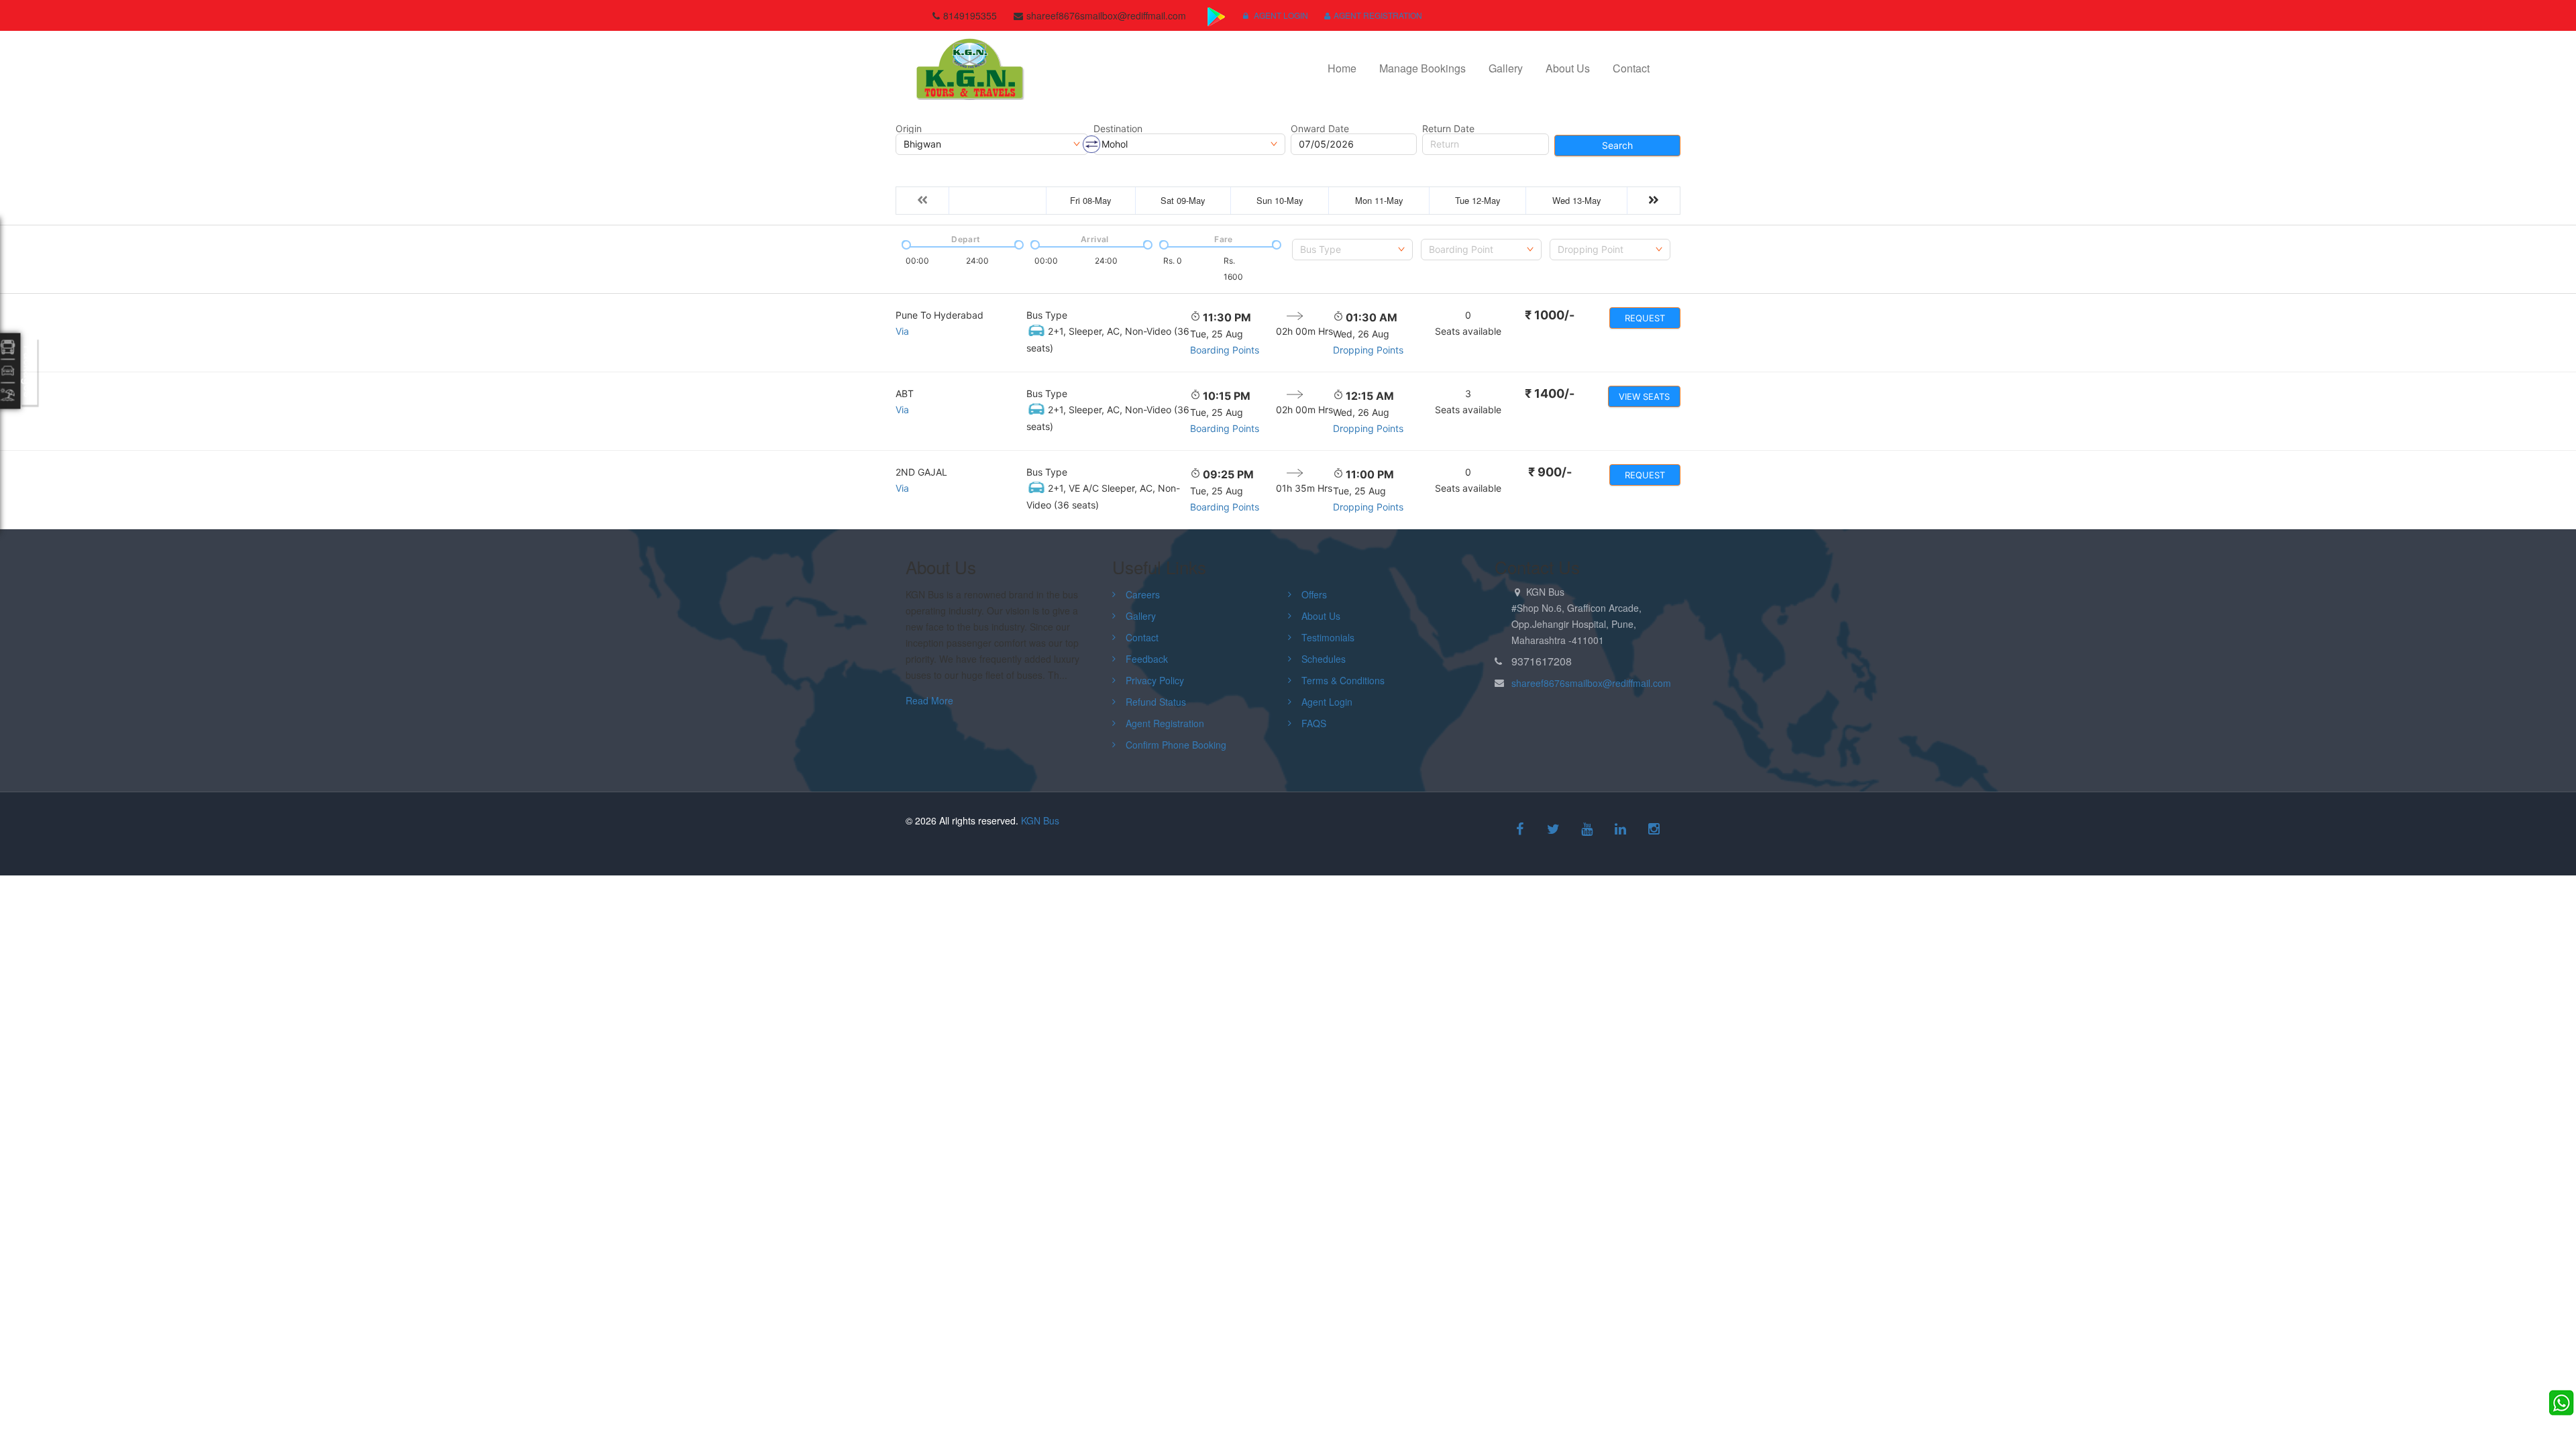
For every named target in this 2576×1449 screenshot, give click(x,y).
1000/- (1550, 315)
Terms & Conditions (1343, 680)
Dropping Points (1368, 350)
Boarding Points (1225, 350)
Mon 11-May (1379, 200)
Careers (1143, 594)
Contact (1631, 68)
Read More (929, 700)
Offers (1314, 594)
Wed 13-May (1577, 200)
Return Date (1448, 129)
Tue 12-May (1478, 200)
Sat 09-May (1183, 200)
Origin (909, 129)
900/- (1550, 472)
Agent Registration (1378, 15)
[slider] (905, 244)
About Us (1568, 68)
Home (1342, 68)
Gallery (1506, 68)
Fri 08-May (1091, 200)
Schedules (1324, 659)
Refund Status (1156, 702)
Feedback (1147, 659)
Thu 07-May (998, 200)
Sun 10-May (1280, 200)
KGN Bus (1040, 820)
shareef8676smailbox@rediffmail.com (1591, 683)
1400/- (1550, 393)
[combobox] (1352, 250)
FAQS (1314, 723)
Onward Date (1320, 129)
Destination (1118, 129)
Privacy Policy (1155, 680)
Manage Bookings (1423, 68)
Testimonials (1328, 637)
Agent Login (1280, 15)
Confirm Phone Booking (1176, 745)
